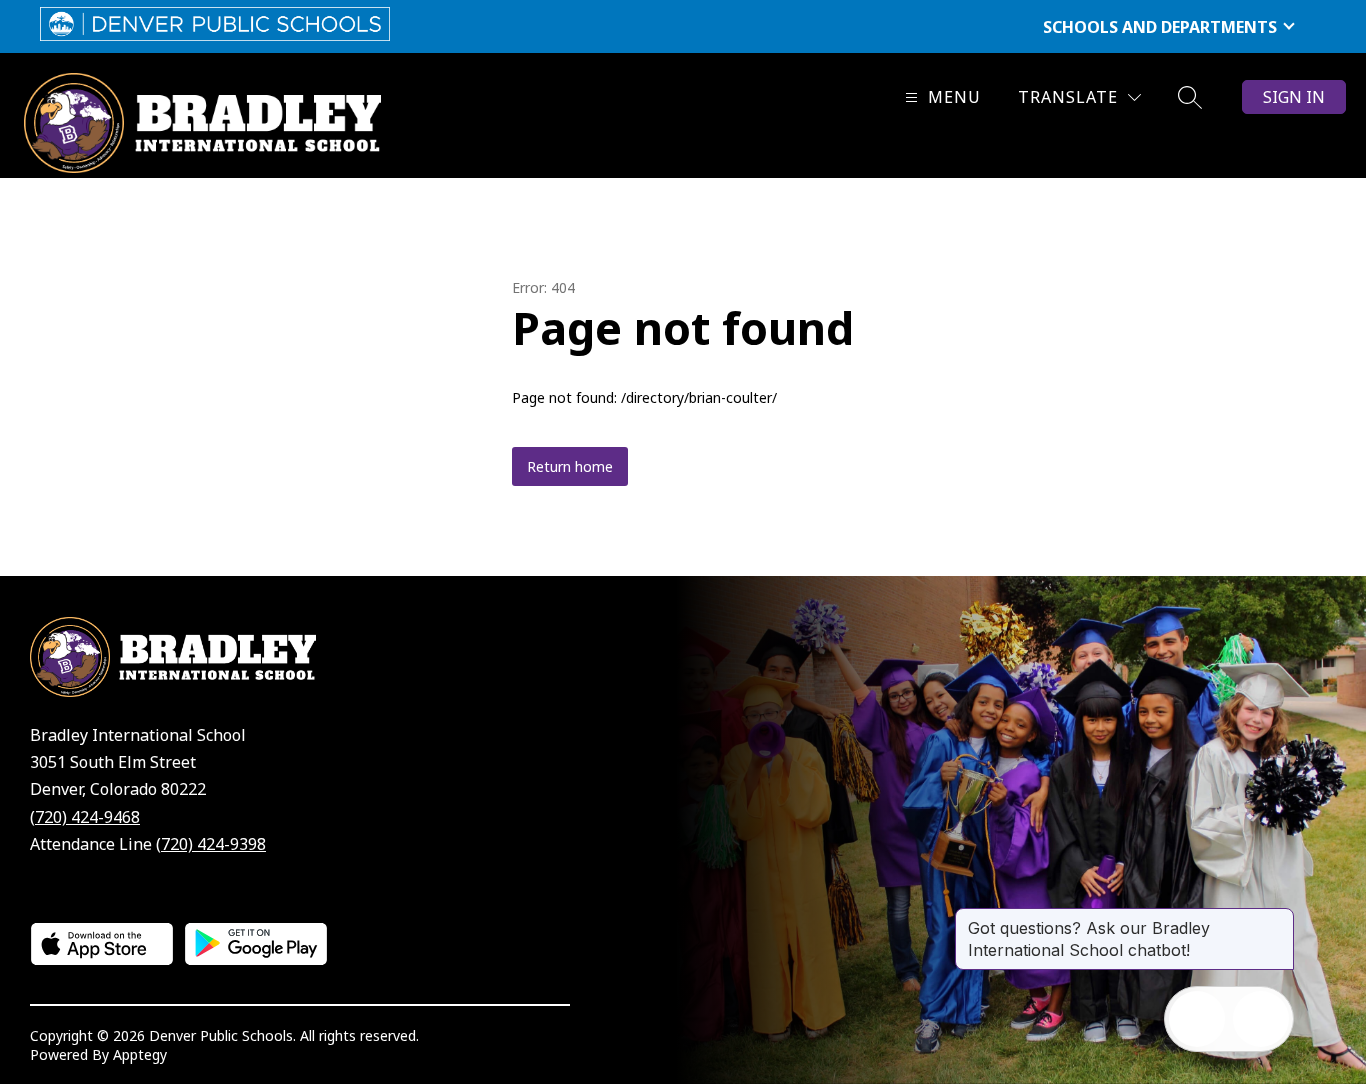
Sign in (1294, 97)
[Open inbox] (1197, 1019)
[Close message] (1278, 918)
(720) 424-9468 (85, 817)
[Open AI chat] (1261, 1019)
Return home (570, 466)
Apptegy (140, 1054)
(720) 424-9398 (211, 844)
